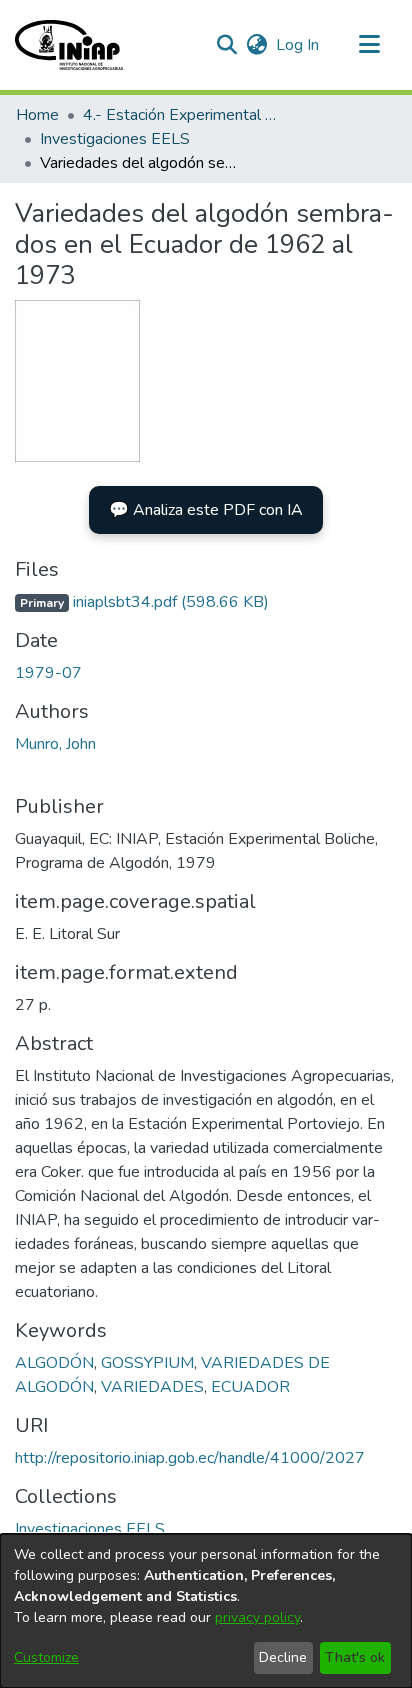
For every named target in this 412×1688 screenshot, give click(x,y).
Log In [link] (298, 45)
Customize (46, 1657)
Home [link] (37, 115)
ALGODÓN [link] (54, 1363)
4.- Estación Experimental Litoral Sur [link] (183, 115)
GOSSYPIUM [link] (147, 1363)
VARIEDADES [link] (152, 1387)
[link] (142, 602)
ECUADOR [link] (250, 1387)
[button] (69, 45)
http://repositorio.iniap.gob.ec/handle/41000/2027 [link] (190, 1458)
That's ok (355, 1657)
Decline (283, 1657)
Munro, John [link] (55, 744)
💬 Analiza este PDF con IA (206, 510)
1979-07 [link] (48, 673)
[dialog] (206, 1611)
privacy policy (257, 1617)
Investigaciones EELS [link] (115, 139)
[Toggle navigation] (369, 45)
